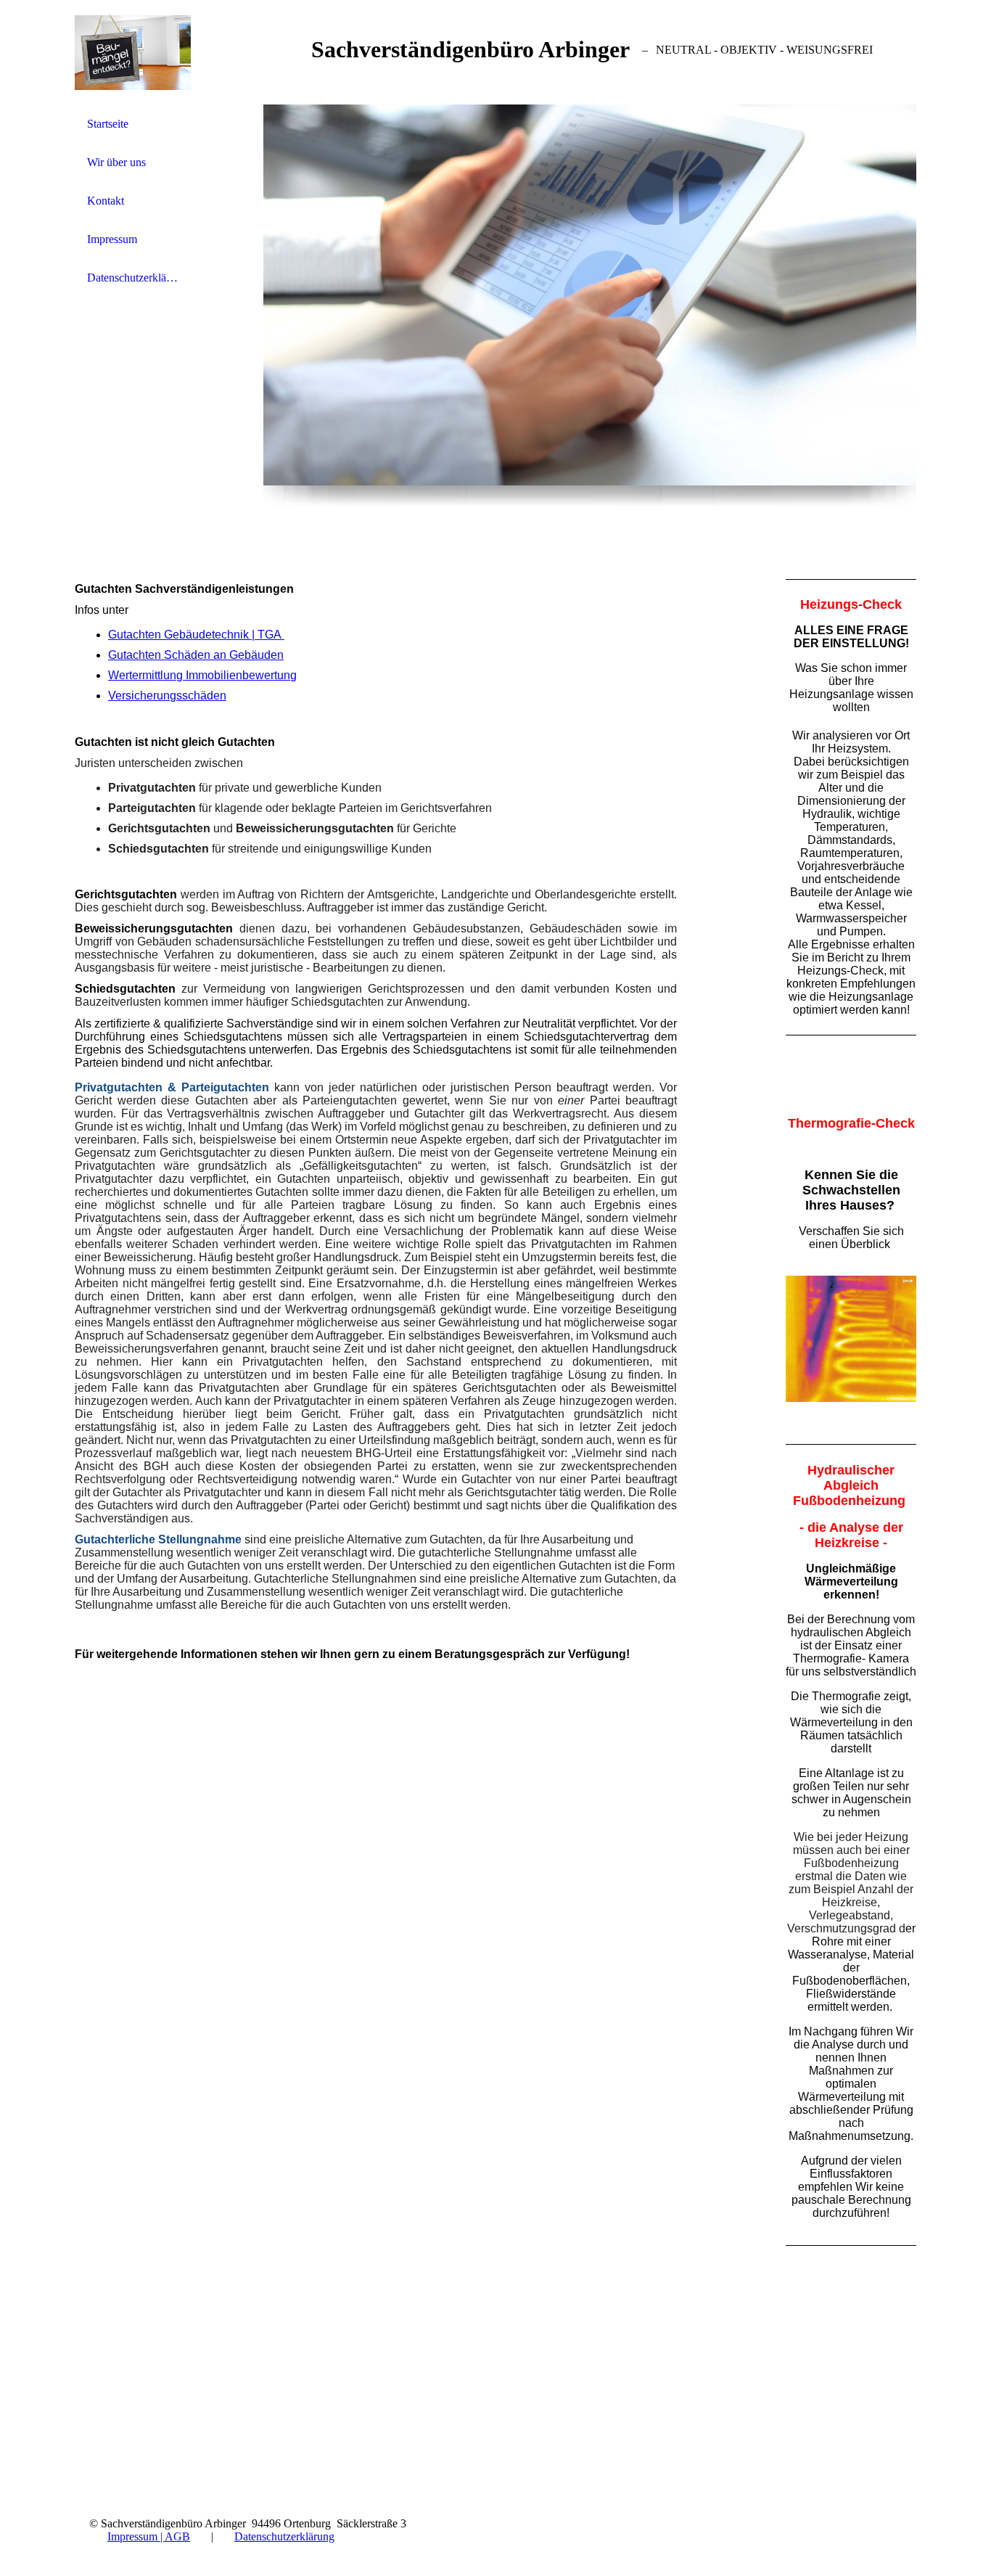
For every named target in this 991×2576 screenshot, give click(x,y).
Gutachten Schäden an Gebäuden (196, 655)
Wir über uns (116, 162)
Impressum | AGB (149, 2536)
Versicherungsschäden (167, 696)
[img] (133, 53)
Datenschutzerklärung (133, 278)
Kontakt (106, 201)
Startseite (108, 124)
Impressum (112, 239)
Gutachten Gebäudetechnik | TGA (196, 635)
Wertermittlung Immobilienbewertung (202, 675)
